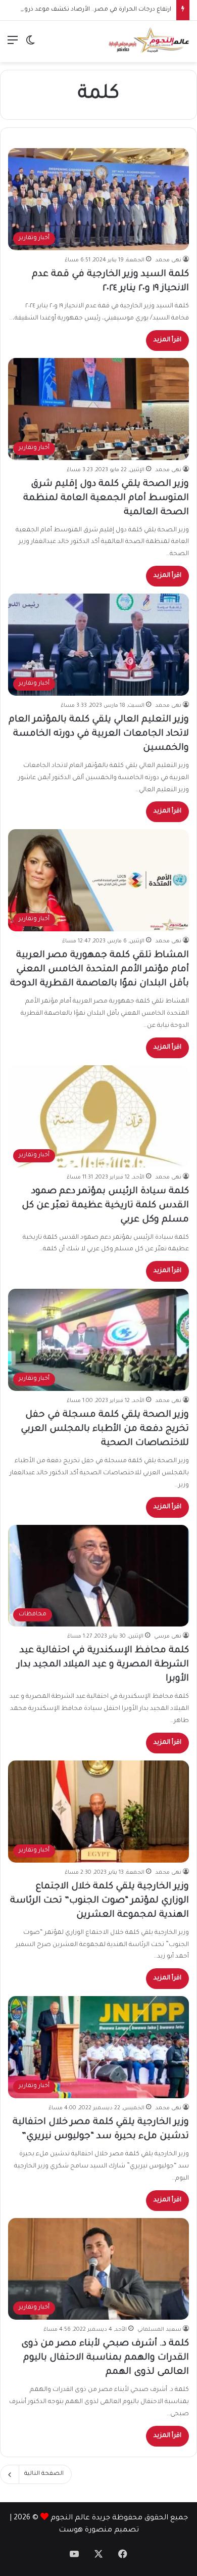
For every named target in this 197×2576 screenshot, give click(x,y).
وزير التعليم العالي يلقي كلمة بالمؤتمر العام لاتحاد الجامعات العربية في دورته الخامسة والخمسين (99, 734)
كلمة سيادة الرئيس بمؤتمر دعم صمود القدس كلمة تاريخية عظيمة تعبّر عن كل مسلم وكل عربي (105, 1206)
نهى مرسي (168, 1637)
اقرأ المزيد (167, 340)
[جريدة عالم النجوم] (149, 41)
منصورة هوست (85, 2530)
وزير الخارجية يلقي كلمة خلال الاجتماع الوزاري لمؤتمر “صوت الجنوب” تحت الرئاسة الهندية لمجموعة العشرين (100, 1901)
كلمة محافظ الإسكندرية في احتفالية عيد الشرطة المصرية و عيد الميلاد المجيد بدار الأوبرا (103, 1665)
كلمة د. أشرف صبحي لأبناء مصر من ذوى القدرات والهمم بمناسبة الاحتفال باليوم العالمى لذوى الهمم (105, 2358)
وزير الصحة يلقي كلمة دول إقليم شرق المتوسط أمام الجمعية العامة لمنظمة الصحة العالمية (106, 499)
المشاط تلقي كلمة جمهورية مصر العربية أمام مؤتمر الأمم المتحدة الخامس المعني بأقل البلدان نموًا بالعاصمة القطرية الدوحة (100, 970)
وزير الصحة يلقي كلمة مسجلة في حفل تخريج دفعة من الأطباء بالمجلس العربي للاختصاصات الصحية (105, 1429)
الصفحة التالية (44, 2474)
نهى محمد (168, 260)
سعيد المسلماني (159, 2330)
